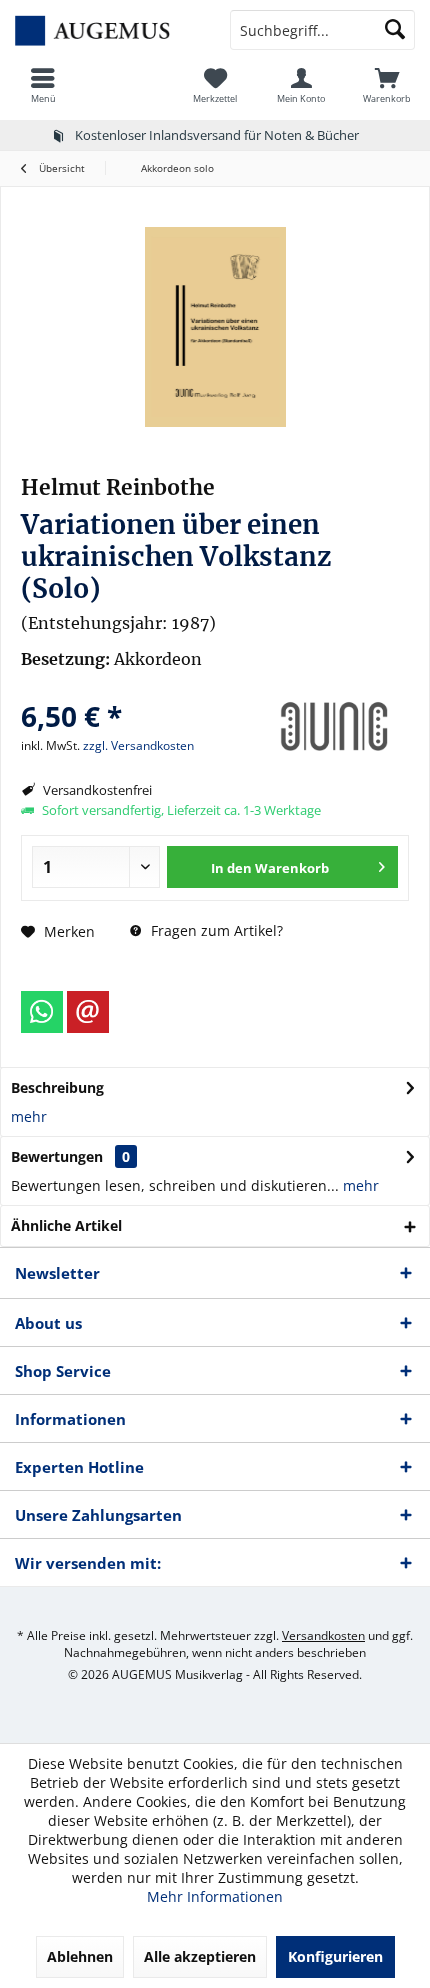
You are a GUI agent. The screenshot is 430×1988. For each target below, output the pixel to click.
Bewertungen (57, 1156)
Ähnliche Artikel (66, 1225)
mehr (29, 1116)
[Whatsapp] (42, 1012)
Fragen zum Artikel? (215, 930)
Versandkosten (323, 1635)
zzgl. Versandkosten (138, 745)
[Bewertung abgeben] (137, 689)
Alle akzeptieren (200, 1956)
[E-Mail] (88, 1012)
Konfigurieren (335, 1956)
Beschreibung (57, 1087)
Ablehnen (80, 1956)
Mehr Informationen (215, 1896)
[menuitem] (43, 85)
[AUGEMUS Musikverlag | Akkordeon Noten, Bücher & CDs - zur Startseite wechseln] (107, 30)
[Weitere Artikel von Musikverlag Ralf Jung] (334, 727)
